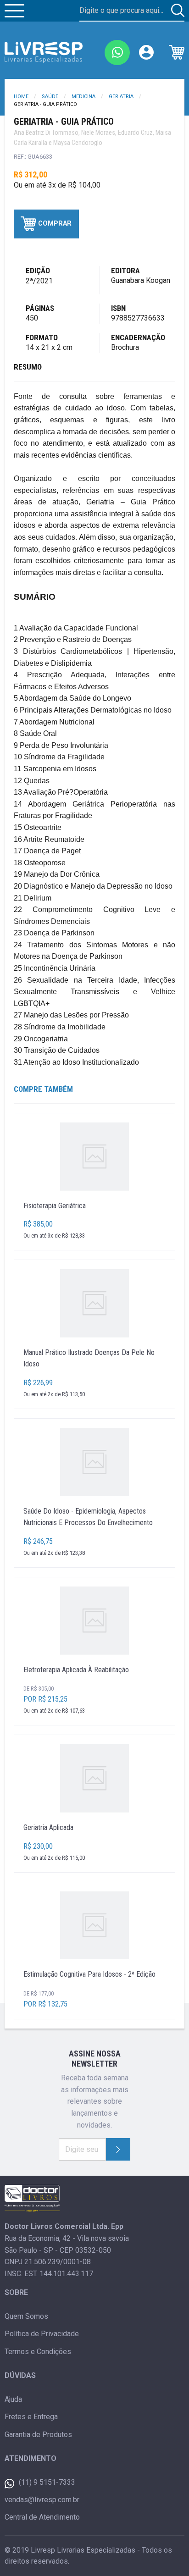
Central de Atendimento (42, 2517)
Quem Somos (26, 2316)
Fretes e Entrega (31, 2417)
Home (21, 97)
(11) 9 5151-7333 (47, 2482)
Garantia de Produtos (38, 2435)
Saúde (50, 97)
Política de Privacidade (42, 2334)
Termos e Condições (38, 2352)
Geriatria (121, 97)
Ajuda (13, 2399)
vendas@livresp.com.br (42, 2500)
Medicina (83, 97)
